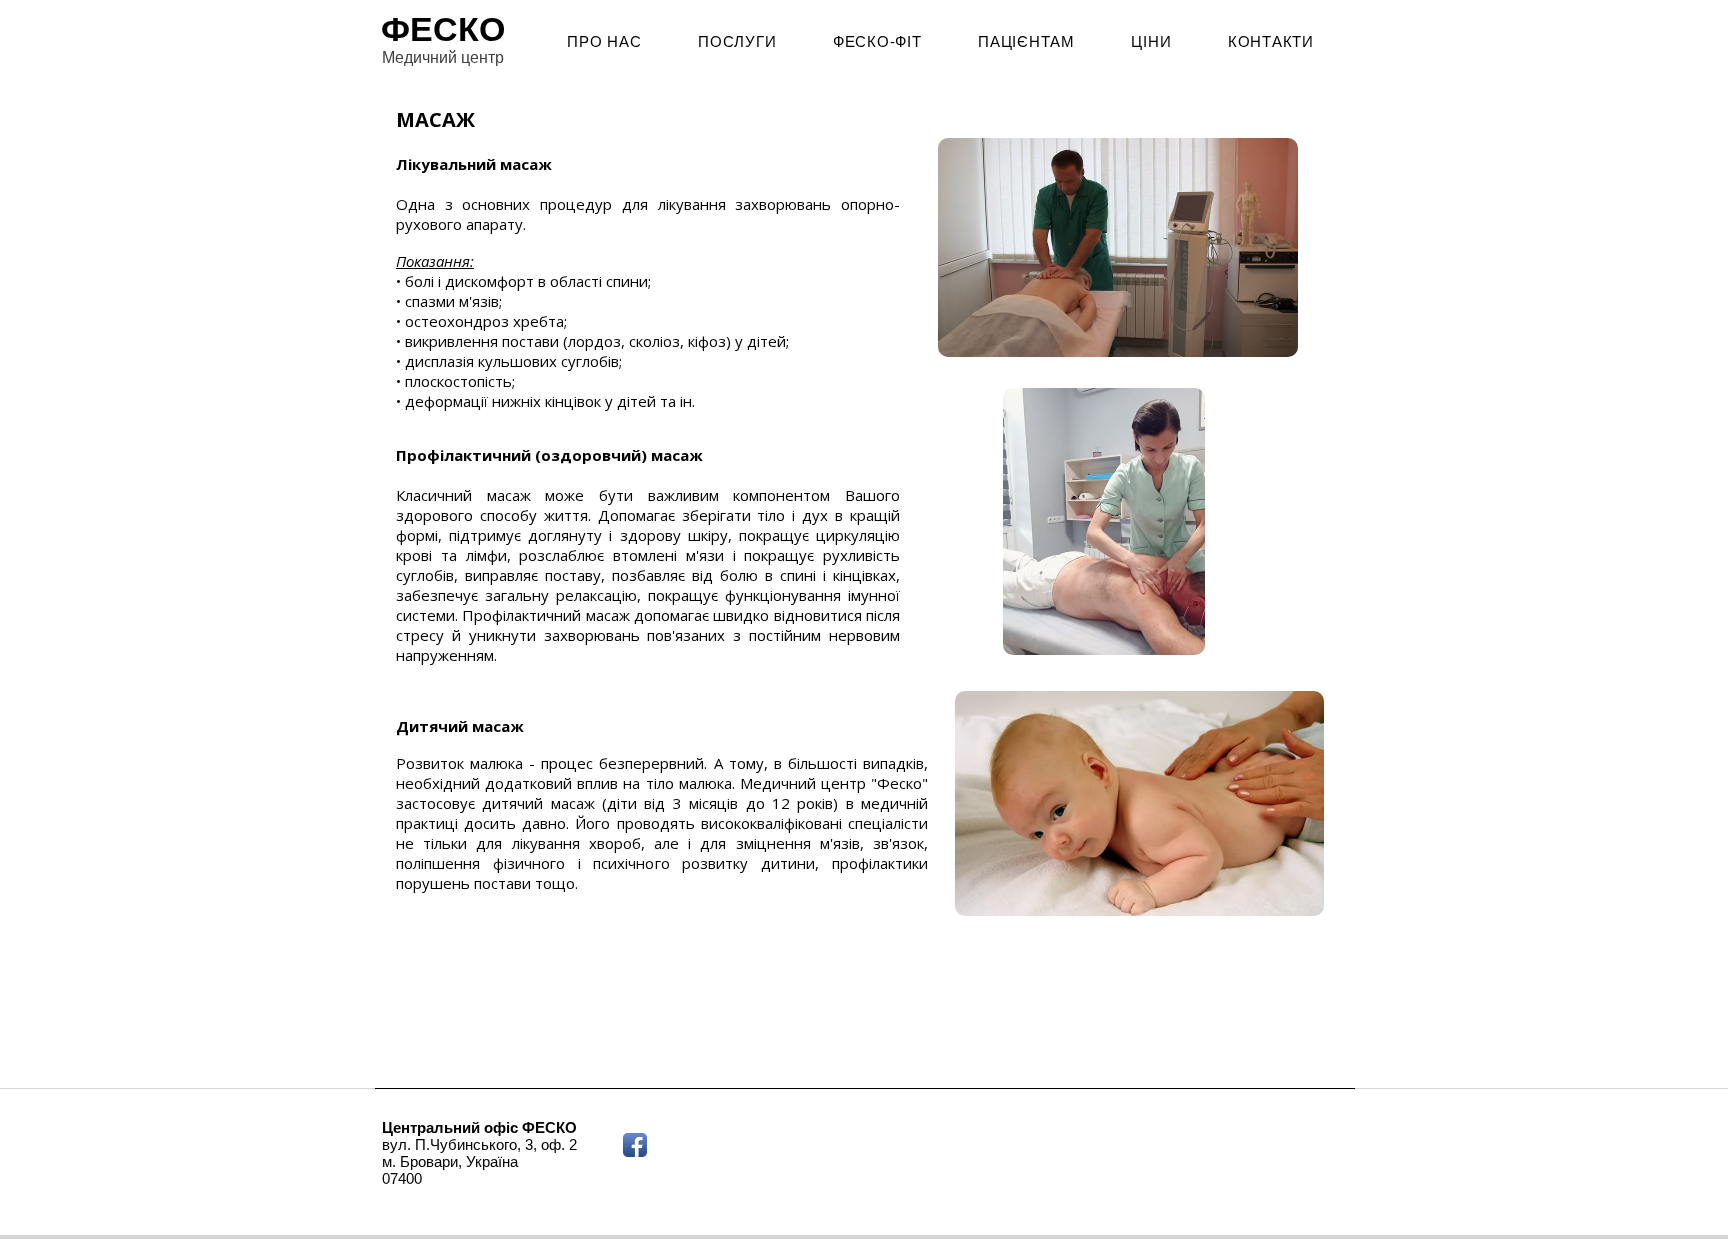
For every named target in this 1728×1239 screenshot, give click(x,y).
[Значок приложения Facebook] (635, 1145)
